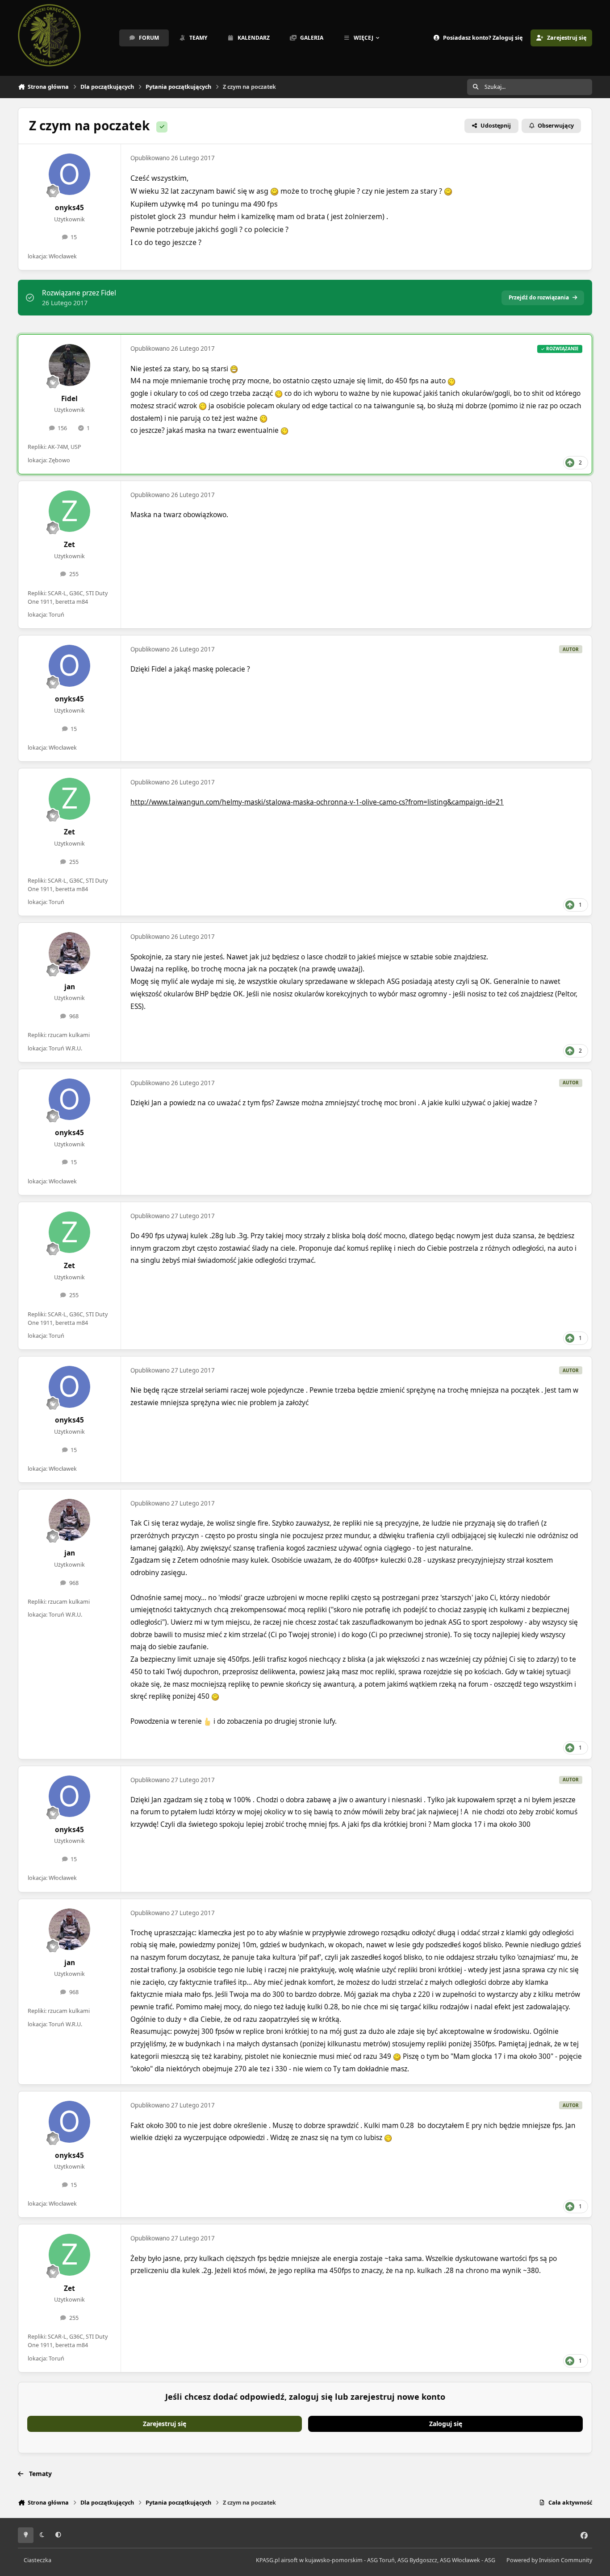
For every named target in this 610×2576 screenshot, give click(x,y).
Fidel (69, 399)
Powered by (549, 2560)
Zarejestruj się (165, 2424)
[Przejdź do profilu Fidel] (70, 365)
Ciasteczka (38, 2560)
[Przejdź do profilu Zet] (70, 511)
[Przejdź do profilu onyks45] (70, 174)
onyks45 (69, 208)
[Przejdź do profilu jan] (70, 953)
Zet (69, 545)
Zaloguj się (446, 2424)
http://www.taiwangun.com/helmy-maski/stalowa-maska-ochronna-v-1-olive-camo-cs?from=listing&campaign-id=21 (317, 802)
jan (70, 987)
